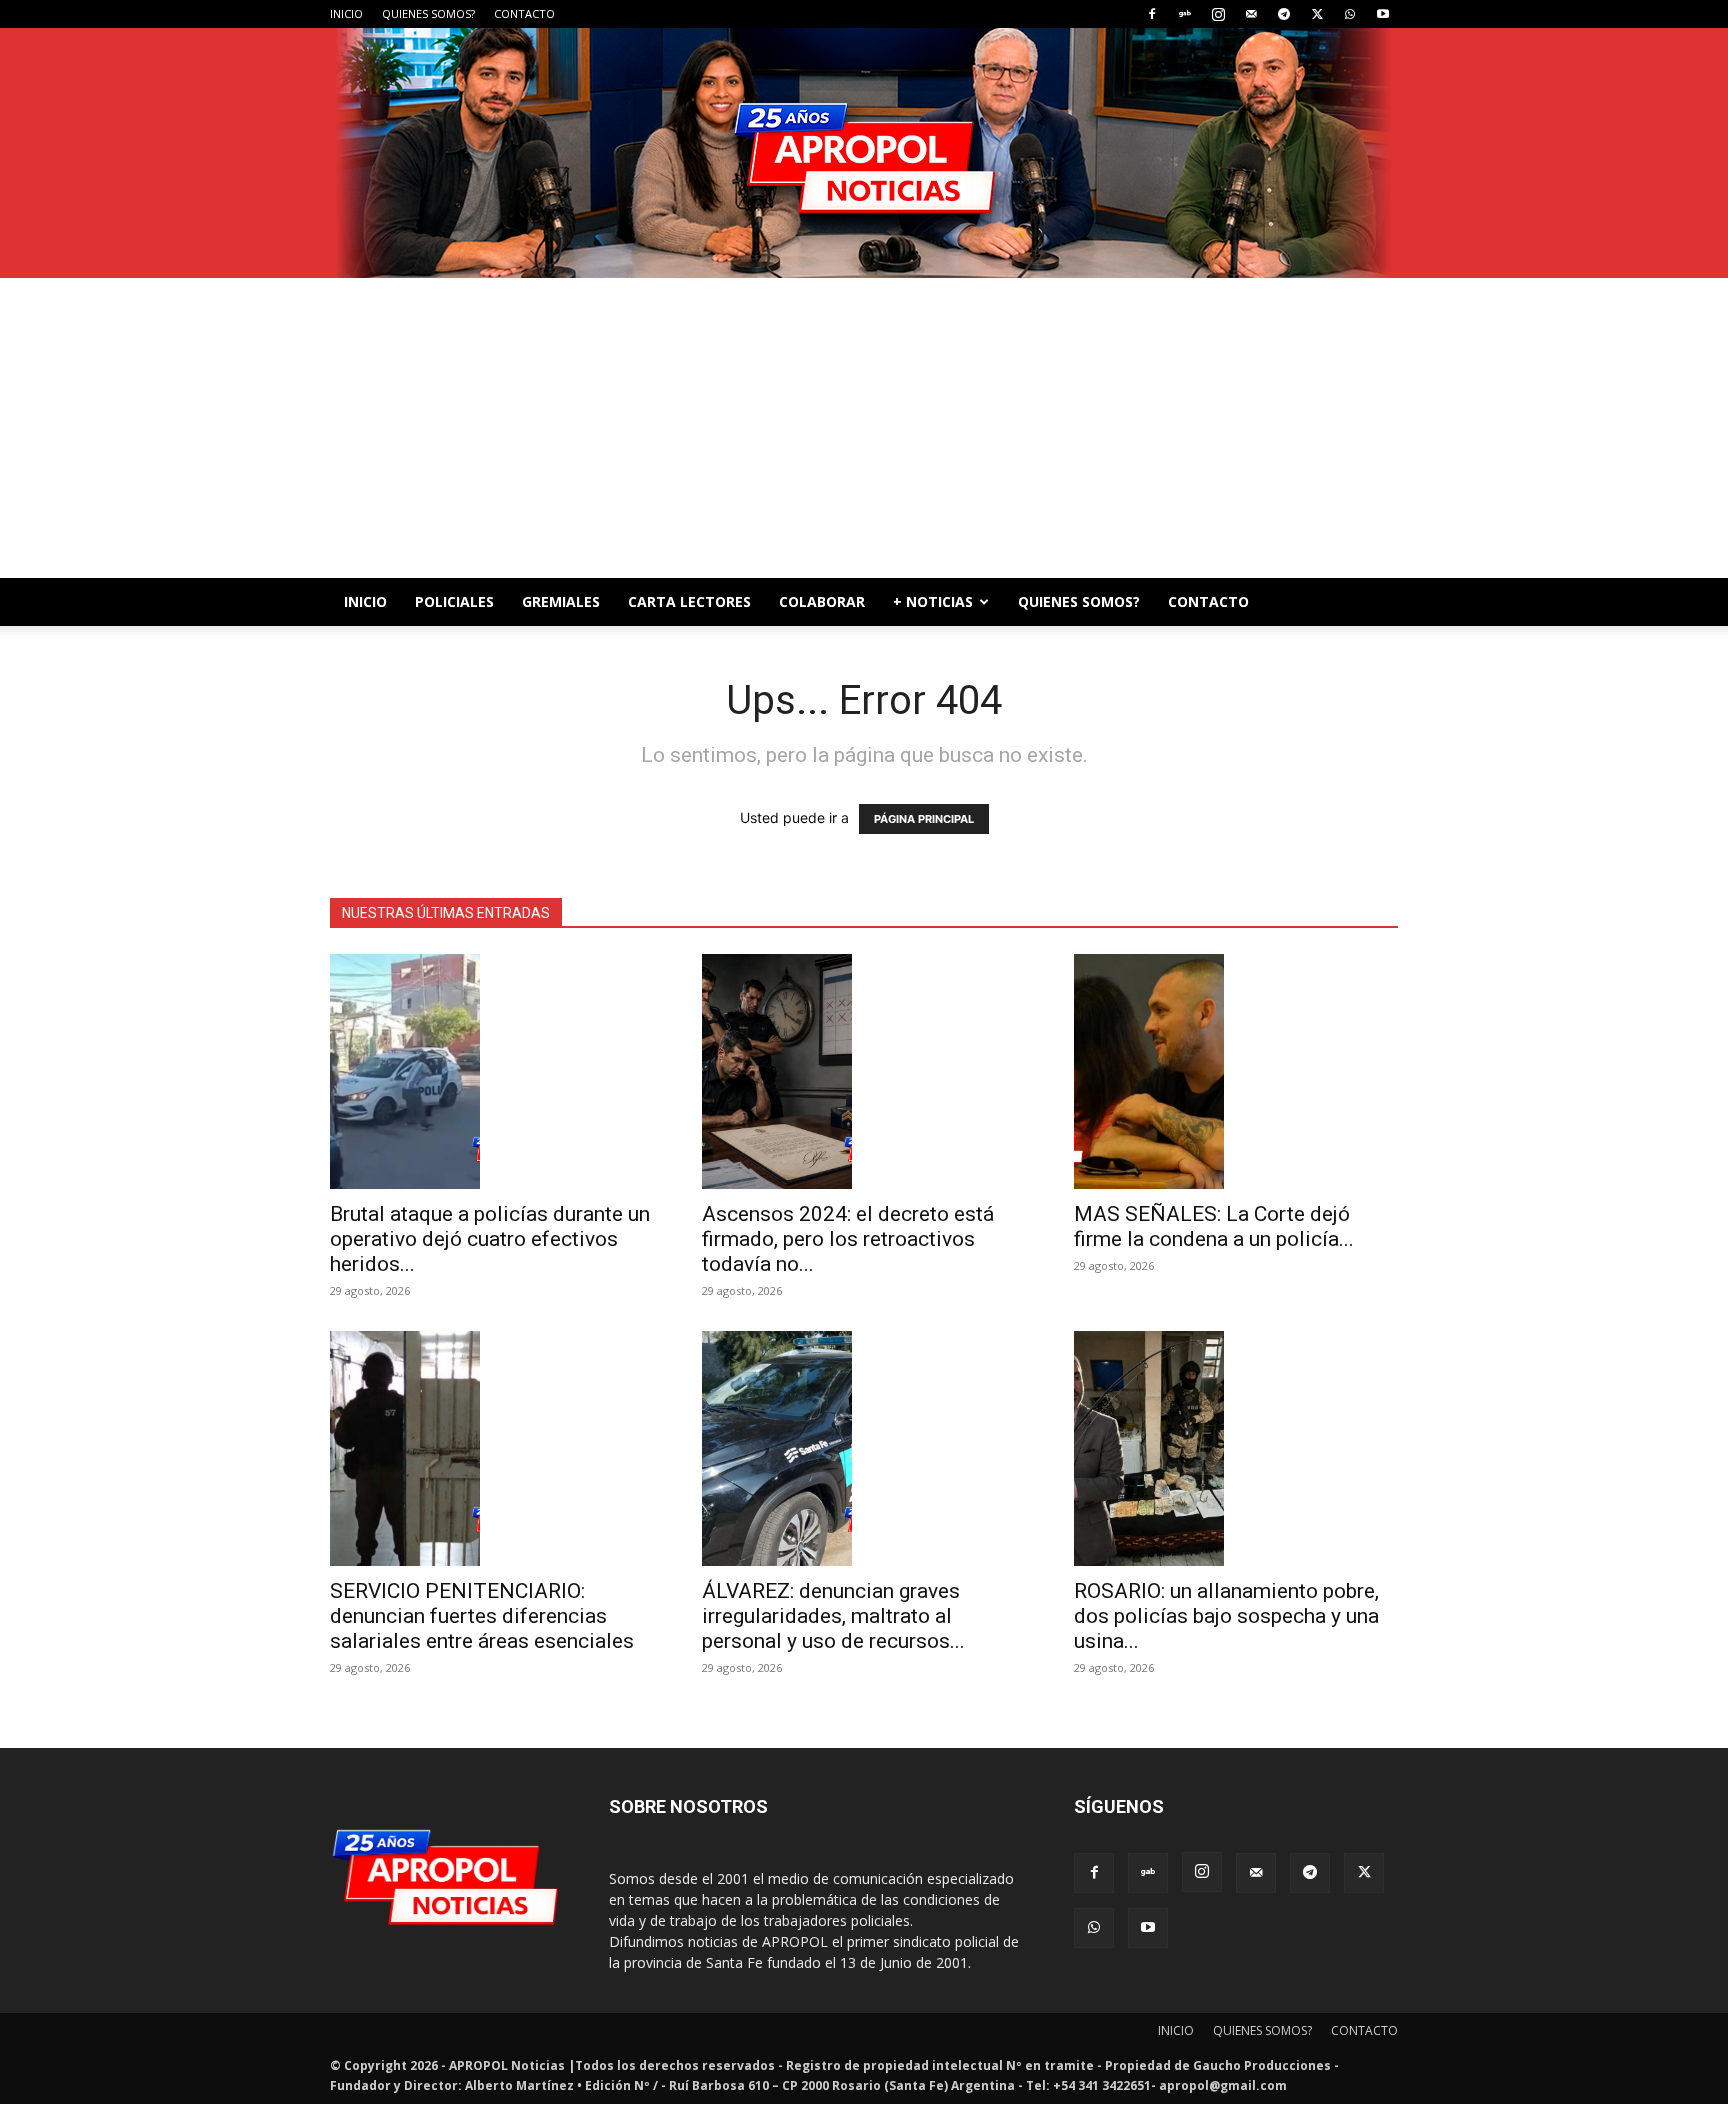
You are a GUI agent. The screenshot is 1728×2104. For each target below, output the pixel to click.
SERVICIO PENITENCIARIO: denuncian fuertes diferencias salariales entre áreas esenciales (482, 1616)
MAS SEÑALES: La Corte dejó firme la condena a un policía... (1214, 1226)
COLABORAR (822, 601)
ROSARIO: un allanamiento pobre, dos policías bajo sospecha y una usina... (1226, 1616)
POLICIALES (454, 601)
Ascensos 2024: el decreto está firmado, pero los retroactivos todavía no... (848, 1239)
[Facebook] (1152, 14)
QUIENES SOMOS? (428, 13)
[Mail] (1251, 14)
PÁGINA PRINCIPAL (924, 819)
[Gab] (1185, 14)
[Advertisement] (864, 428)
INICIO (346, 13)
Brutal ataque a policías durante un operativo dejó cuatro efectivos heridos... (490, 1239)
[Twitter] (1317, 14)
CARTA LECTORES (689, 601)
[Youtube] (1383, 14)
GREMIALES (561, 601)
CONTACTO (524, 13)
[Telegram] (1284, 14)
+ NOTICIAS (933, 601)
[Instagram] (1218, 14)
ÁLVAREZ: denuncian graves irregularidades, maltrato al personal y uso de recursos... (833, 1616)
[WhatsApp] (1350, 14)
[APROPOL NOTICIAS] (864, 153)
